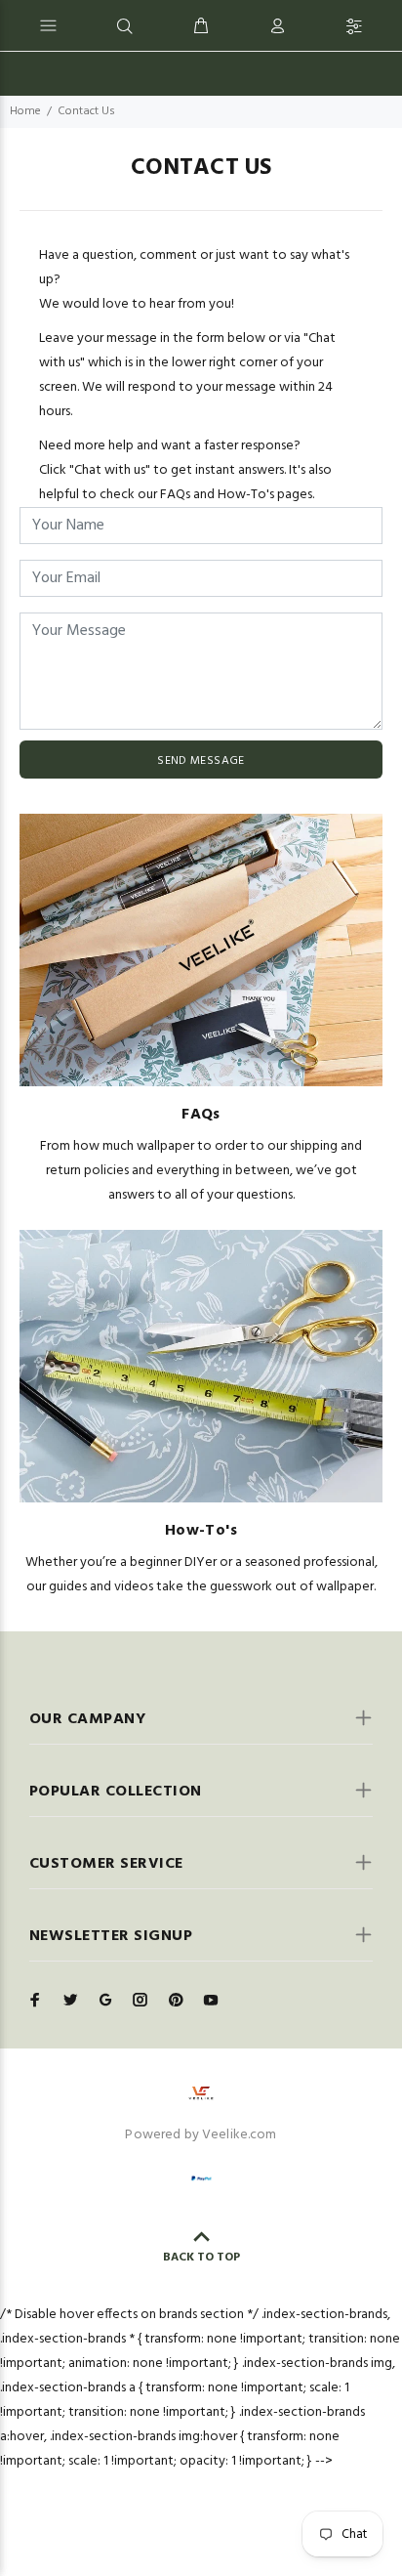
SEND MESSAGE (201, 761)
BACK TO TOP (201, 2258)
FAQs (201, 1115)
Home (25, 111)
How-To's (201, 1531)
